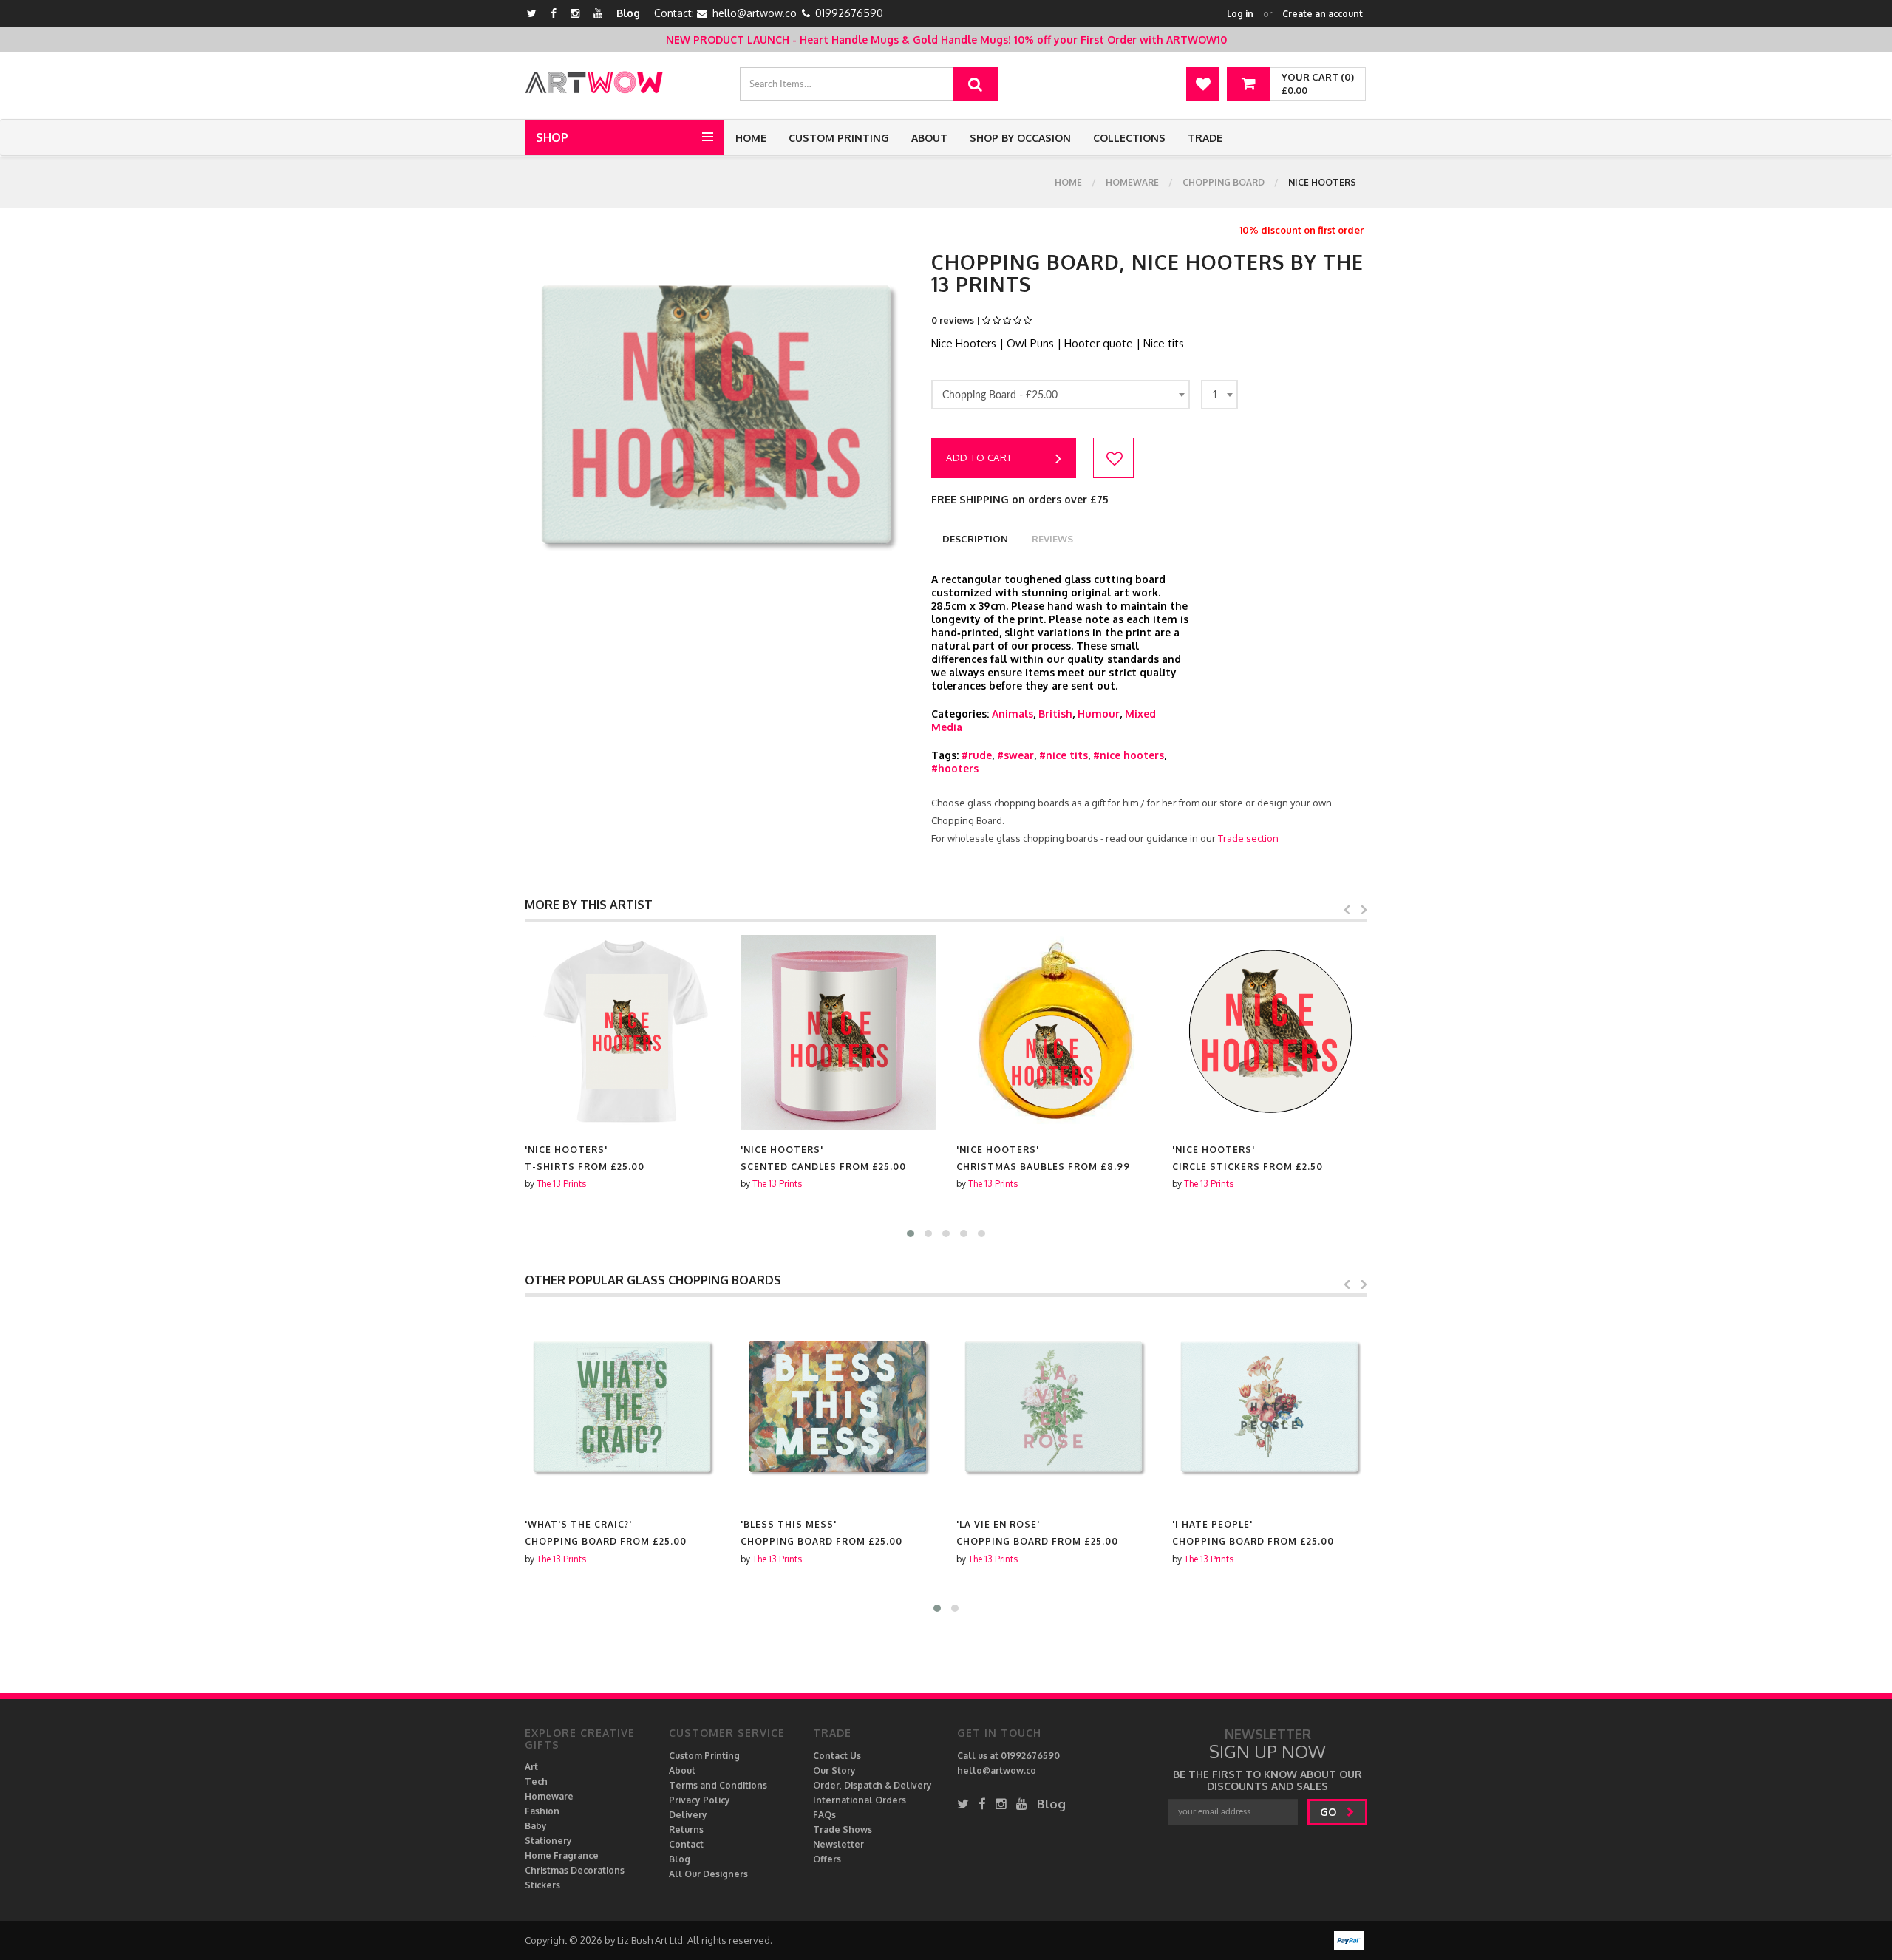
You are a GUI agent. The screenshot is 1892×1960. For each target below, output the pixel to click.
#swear (1015, 755)
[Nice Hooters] (622, 1032)
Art (531, 1767)
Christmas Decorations (575, 1870)
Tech (536, 1782)
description (975, 539)
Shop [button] (552, 137)
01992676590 (849, 13)
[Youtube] (598, 13)
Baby (536, 1826)
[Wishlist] (1203, 84)
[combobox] (1061, 395)
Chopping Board (1224, 182)
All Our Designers (708, 1874)
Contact (686, 1844)
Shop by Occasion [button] (1020, 138)
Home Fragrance (562, 1855)
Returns (686, 1830)
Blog (628, 13)
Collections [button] (1129, 138)
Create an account (1323, 14)
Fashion (542, 1811)
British (1055, 714)
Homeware (1132, 182)
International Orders (860, 1800)
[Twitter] (532, 13)
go (1330, 1812)
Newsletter (838, 1844)
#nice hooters (1129, 755)
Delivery (688, 1815)
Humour (1099, 714)
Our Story (834, 1770)
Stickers (542, 1885)
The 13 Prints (561, 1184)
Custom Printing (839, 138)
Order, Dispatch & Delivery (872, 1785)
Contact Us (837, 1756)
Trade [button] (1205, 138)
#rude (977, 755)
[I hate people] (1054, 1407)
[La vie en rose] (838, 1407)
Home (751, 138)
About (929, 138)
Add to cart (979, 457)
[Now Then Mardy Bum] (1270, 1407)
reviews (1052, 539)
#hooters (955, 768)
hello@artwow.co (755, 13)
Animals (1013, 714)
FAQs (824, 1815)
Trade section (1248, 838)
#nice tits (1064, 755)
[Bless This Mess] (622, 1407)
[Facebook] (554, 13)
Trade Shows (843, 1830)
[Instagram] (575, 13)
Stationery (548, 1841)
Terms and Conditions (718, 1785)
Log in (1240, 14)
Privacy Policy (700, 1800)
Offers (827, 1859)
